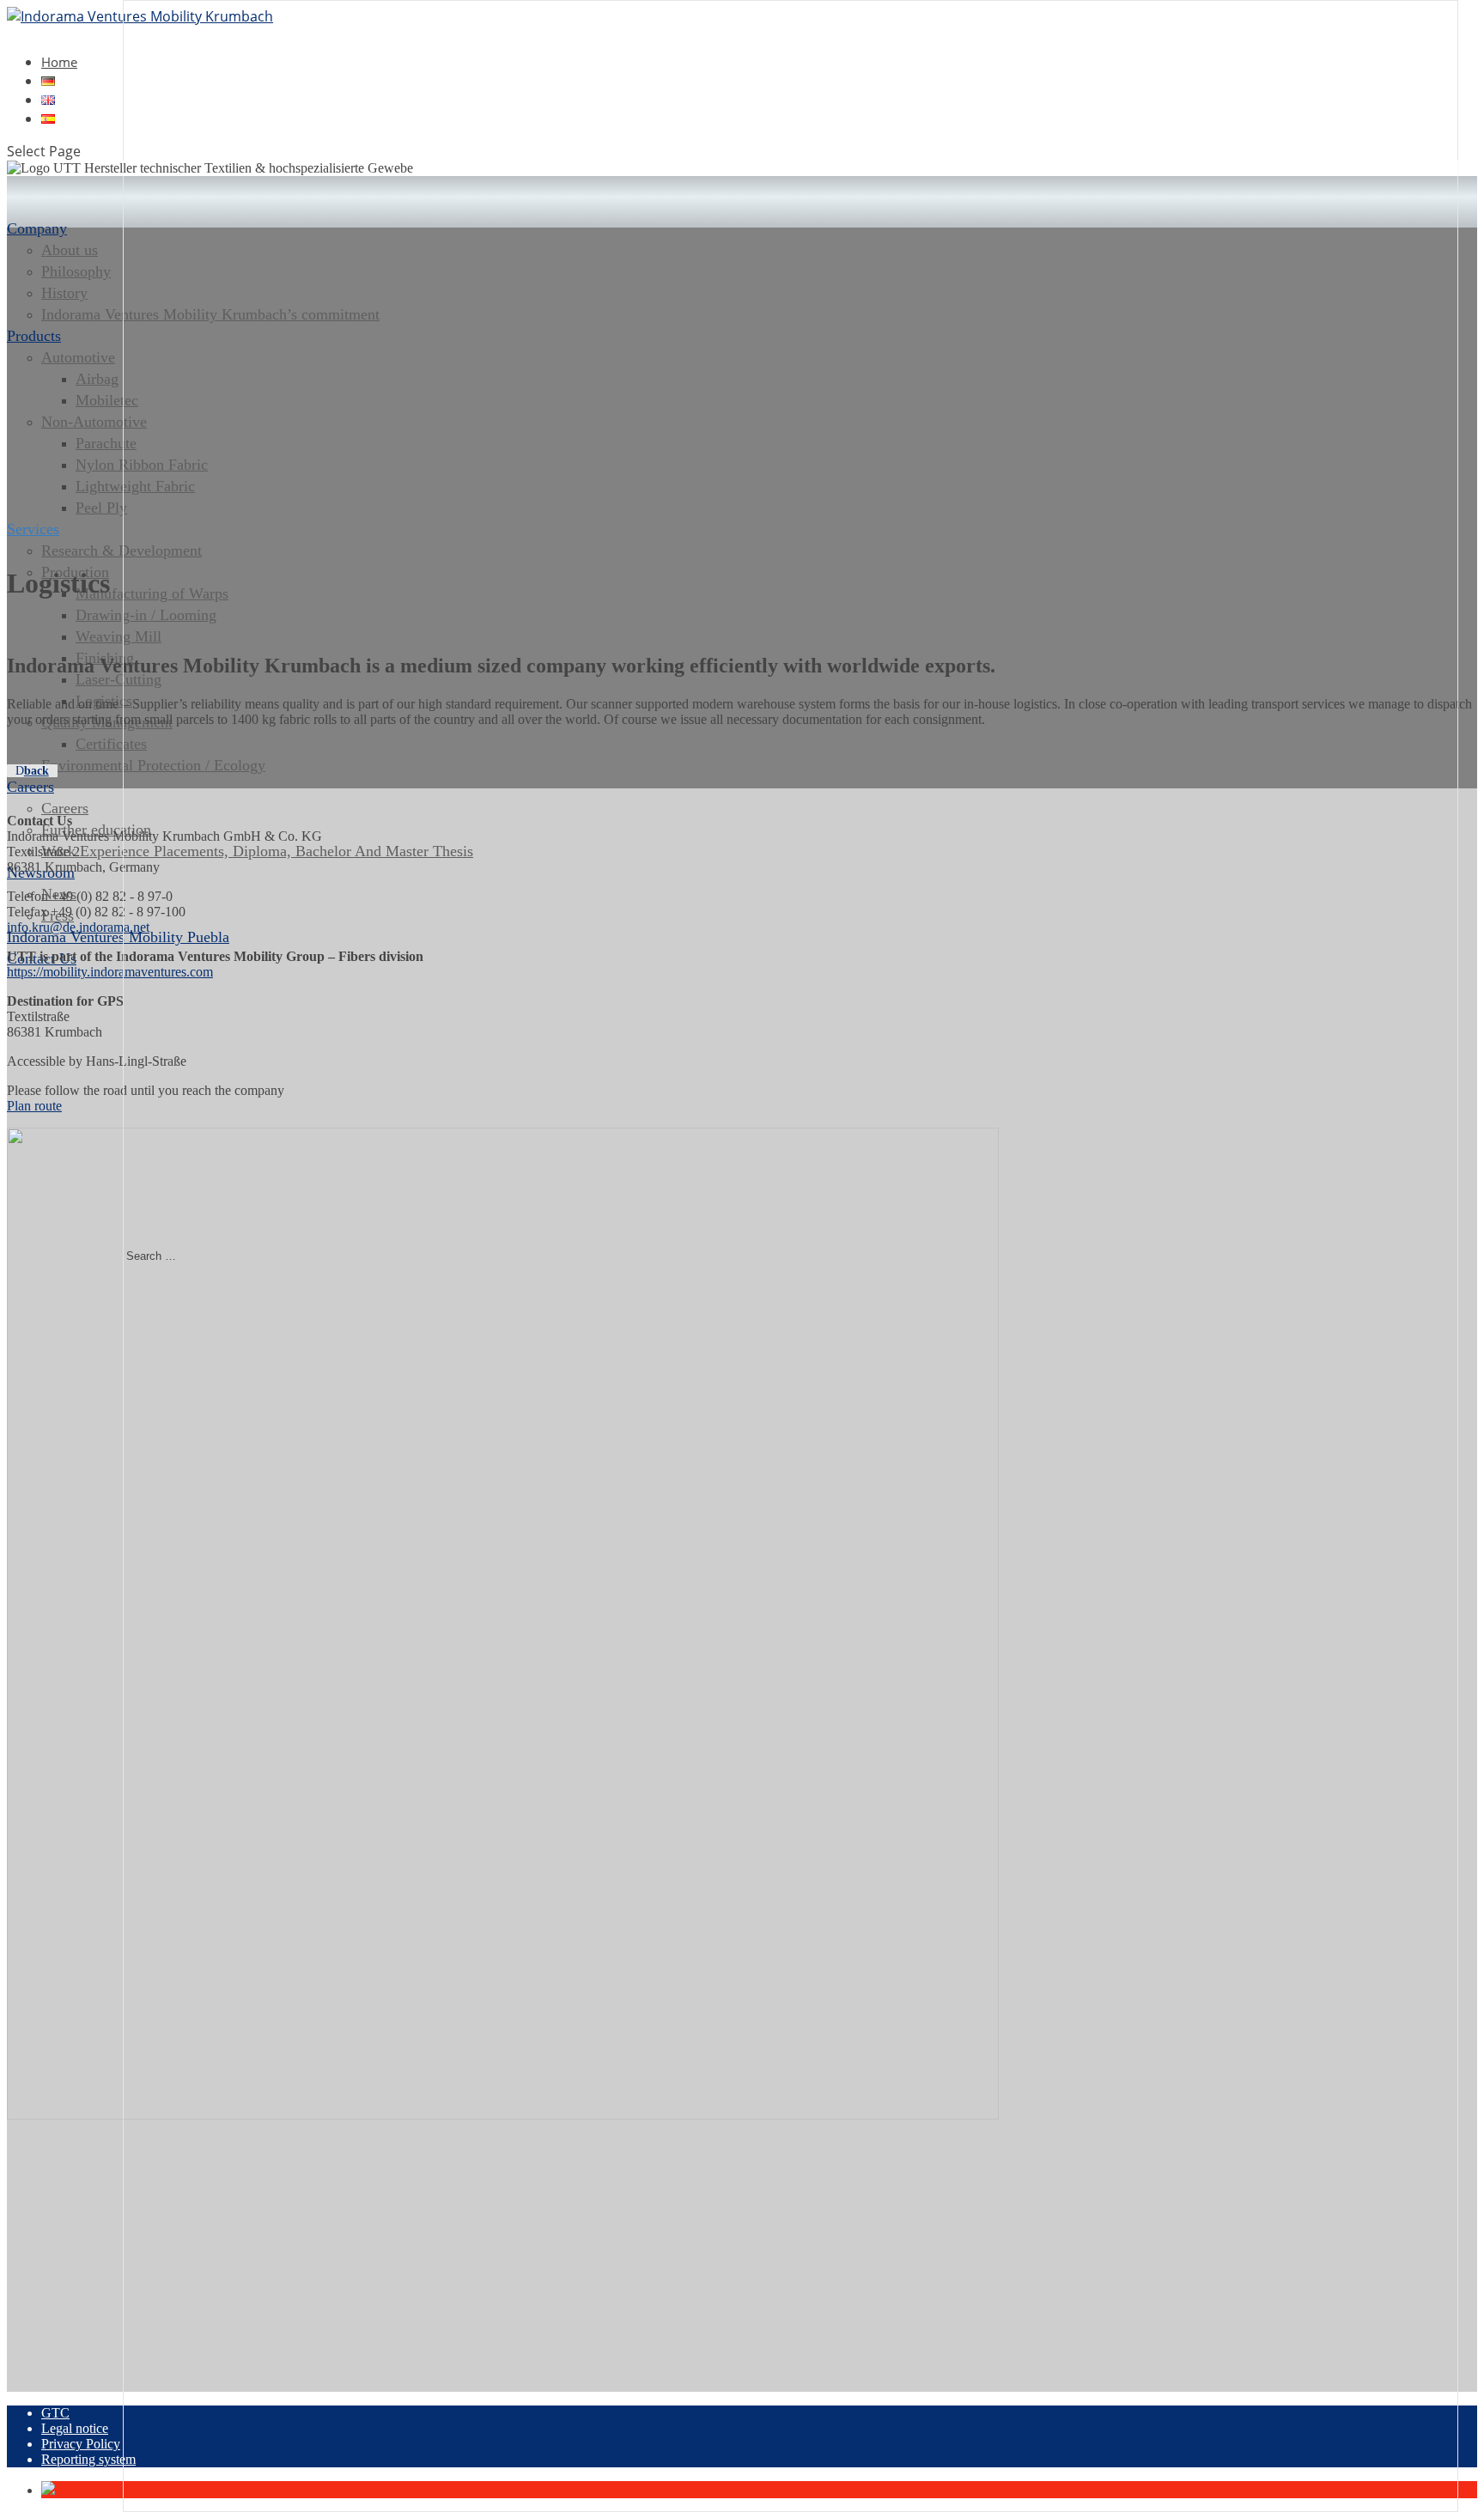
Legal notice (75, 2428)
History (64, 293)
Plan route (34, 1106)
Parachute (106, 443)
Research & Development (122, 550)
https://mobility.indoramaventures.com (110, 972)
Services (33, 529)
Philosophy (76, 271)
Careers (30, 787)
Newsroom (41, 873)
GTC (55, 2413)
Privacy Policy (81, 2444)
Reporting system (88, 2459)
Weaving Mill (119, 636)
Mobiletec (107, 400)
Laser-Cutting (119, 679)
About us (70, 250)
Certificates (111, 744)
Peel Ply (101, 508)
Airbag (97, 379)
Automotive (78, 357)
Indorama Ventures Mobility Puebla (118, 937)
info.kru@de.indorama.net (78, 927)
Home (59, 62)
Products (34, 336)
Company (37, 228)
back (36, 771)
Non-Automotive (94, 422)
